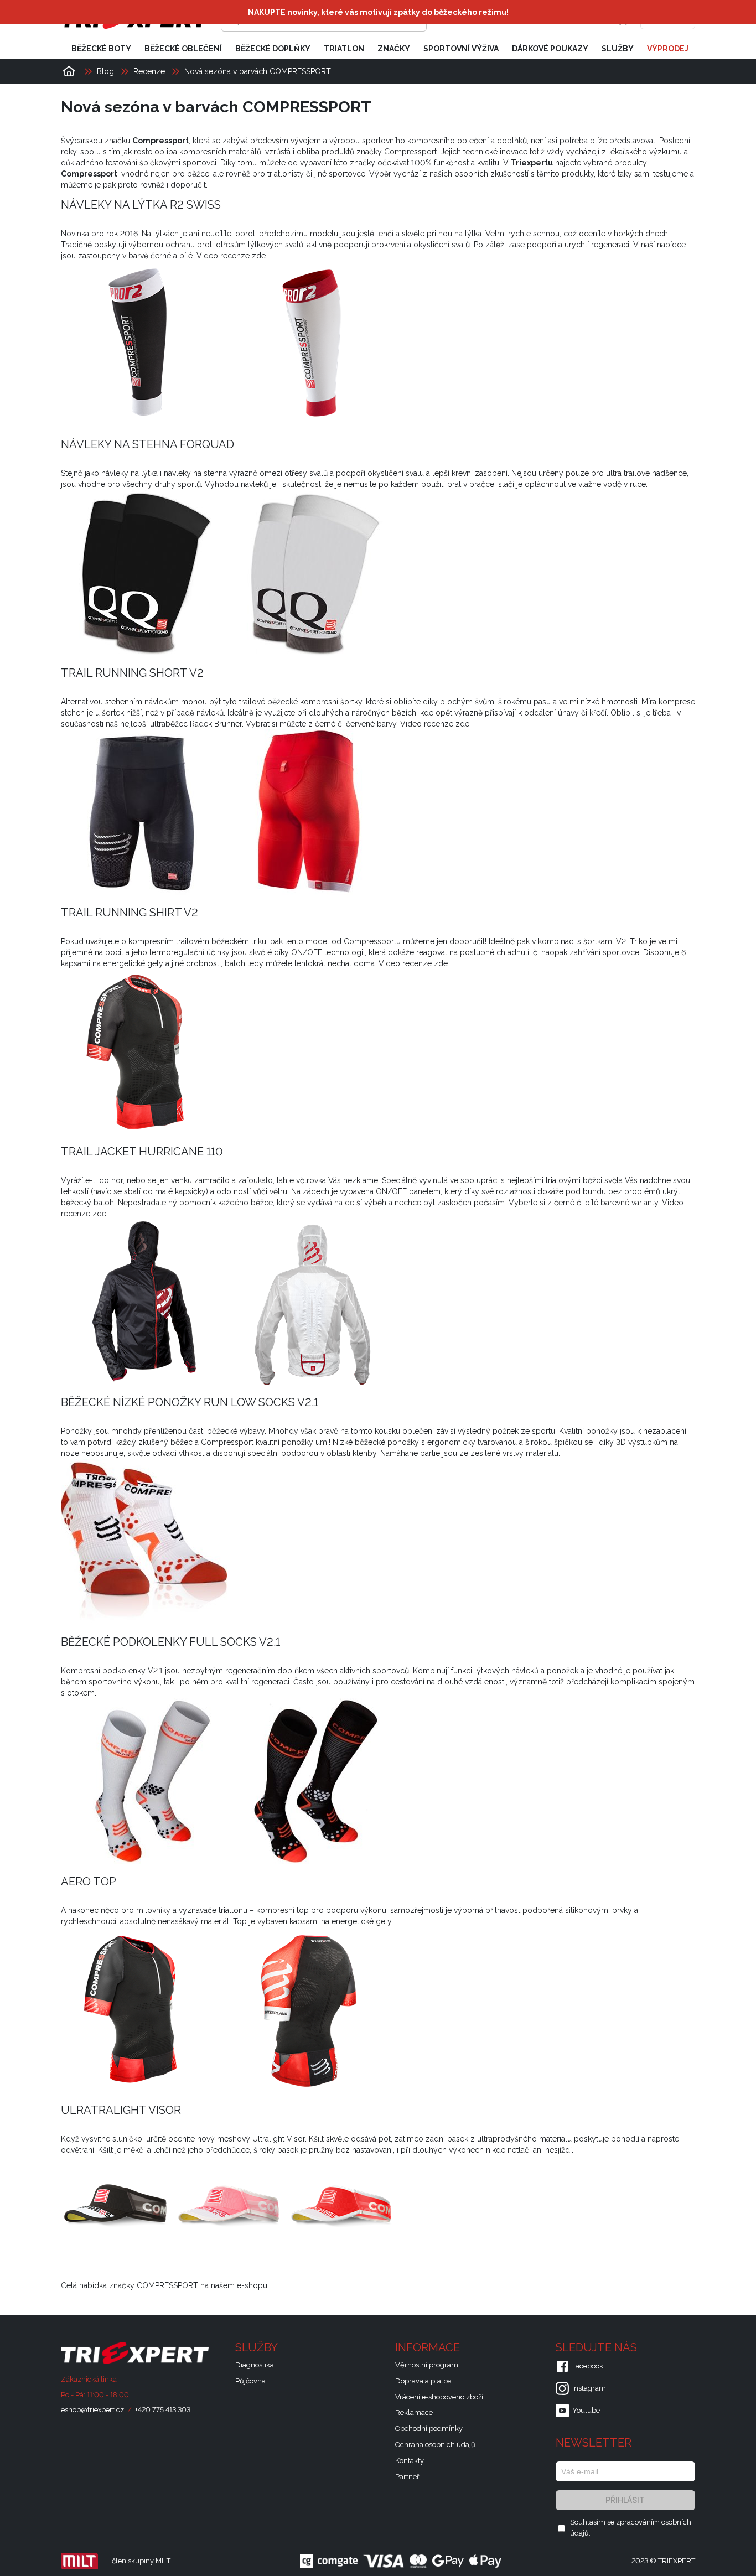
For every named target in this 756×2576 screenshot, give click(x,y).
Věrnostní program (427, 2365)
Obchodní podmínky (429, 2429)
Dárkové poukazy (550, 49)
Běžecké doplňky (273, 49)
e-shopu (252, 2285)
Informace (429, 2347)
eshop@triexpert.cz (92, 2410)
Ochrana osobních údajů (435, 2445)
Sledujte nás (598, 2347)
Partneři (408, 2477)
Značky (394, 49)
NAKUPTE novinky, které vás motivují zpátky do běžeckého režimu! (378, 12)
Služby (618, 49)
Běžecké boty (101, 49)
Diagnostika (255, 2365)
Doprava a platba (423, 2381)
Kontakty (410, 2461)
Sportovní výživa (461, 49)
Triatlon (344, 49)
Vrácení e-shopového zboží (439, 2397)
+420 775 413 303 (163, 2410)
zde (259, 256)
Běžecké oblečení (183, 49)
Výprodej (668, 49)
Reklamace (414, 2412)
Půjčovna (250, 2381)
